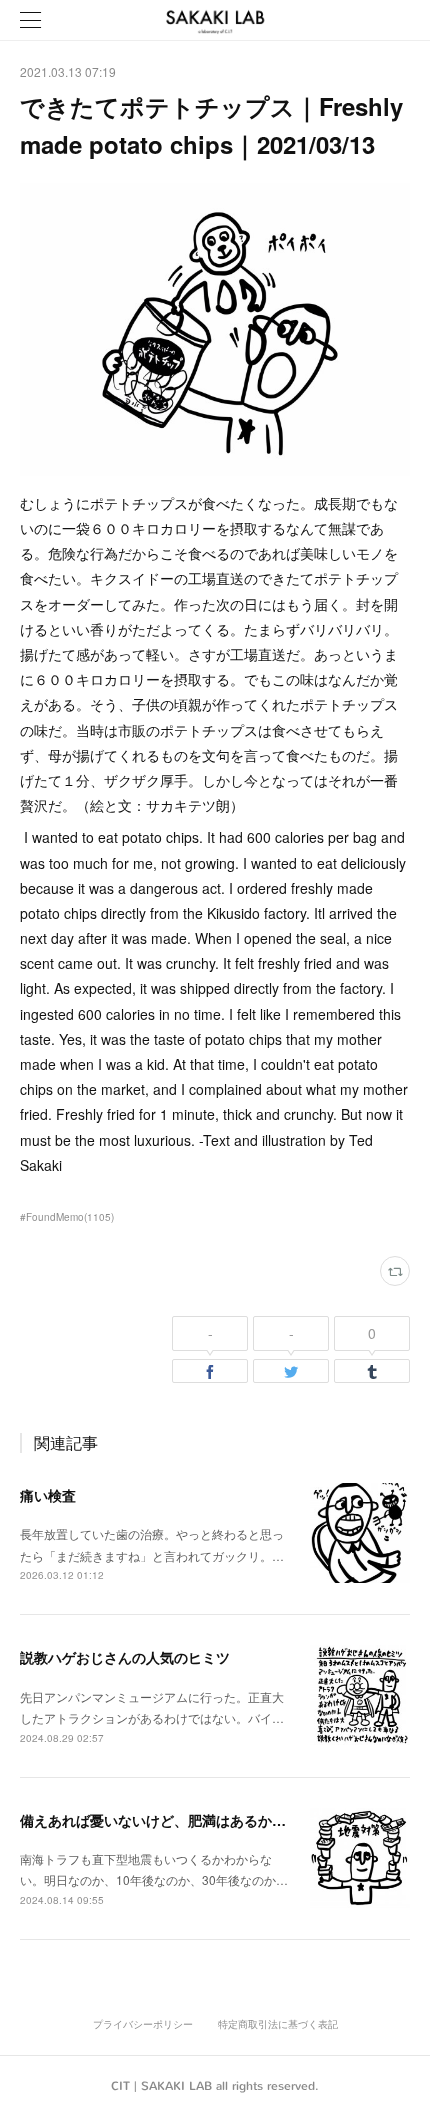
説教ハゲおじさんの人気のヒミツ (125, 1657)
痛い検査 (48, 1495)
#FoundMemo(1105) (67, 1217)
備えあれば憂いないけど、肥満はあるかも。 (160, 1820)
